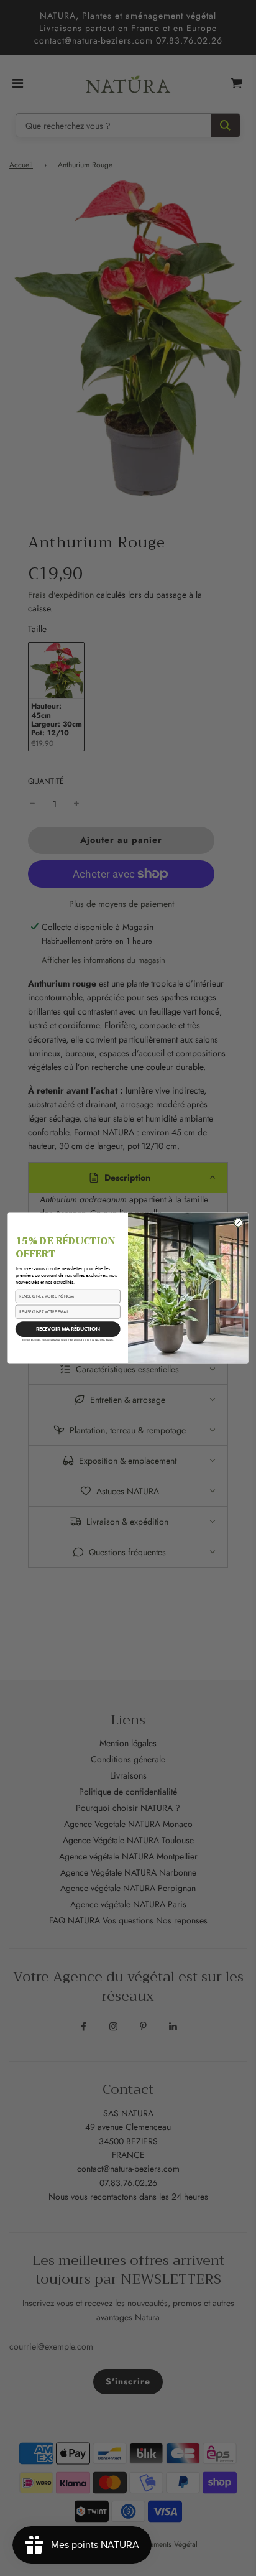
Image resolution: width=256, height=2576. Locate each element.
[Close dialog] (239, 1223)
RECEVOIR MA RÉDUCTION (68, 1329)
